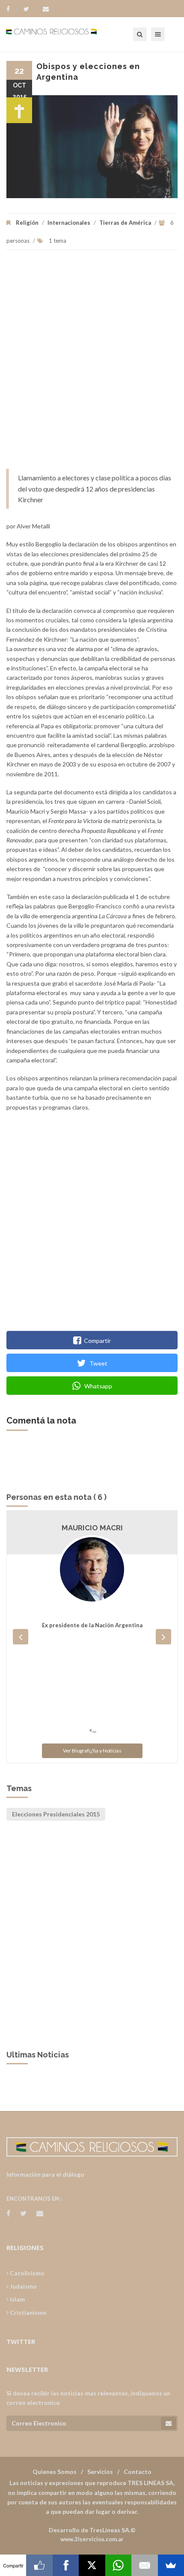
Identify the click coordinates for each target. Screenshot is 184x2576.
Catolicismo (27, 2273)
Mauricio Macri (92, 1528)
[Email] (144, 2565)
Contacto (138, 2472)
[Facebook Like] (39, 2565)
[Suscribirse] (169, 2423)
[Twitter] (30, 9)
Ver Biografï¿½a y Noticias (92, 1751)
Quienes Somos (55, 2472)
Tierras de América (125, 223)
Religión (27, 223)
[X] (92, 2565)
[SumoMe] (171, 2565)
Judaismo (23, 2286)
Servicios (100, 2472)
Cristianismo (28, 2312)
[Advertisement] (92, 364)
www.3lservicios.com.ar (92, 2539)
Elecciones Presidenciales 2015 (56, 1814)
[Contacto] (46, 9)
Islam (17, 2299)
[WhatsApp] (118, 2565)
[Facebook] (12, 9)
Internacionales (69, 223)
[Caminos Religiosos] (62, 34)
